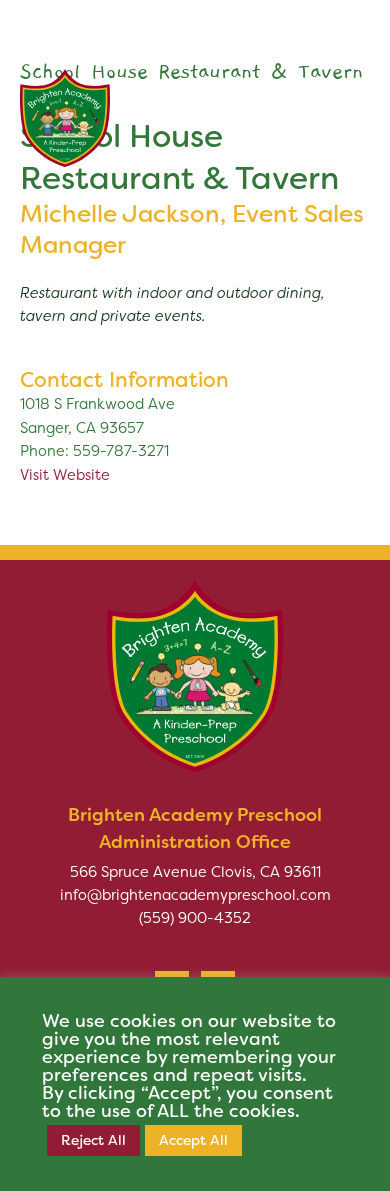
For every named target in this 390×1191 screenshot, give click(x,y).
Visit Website (65, 475)
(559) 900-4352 (195, 918)
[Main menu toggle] (344, 108)
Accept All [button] (193, 1140)
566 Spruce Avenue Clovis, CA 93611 (195, 872)
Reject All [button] (93, 1140)
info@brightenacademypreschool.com (195, 895)
